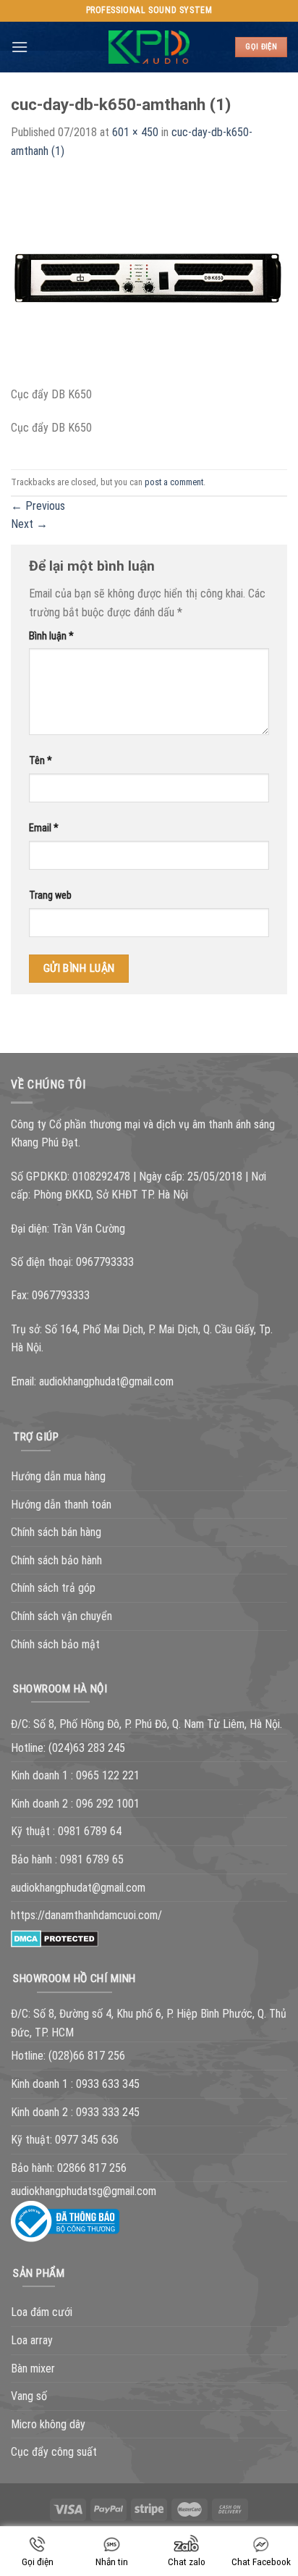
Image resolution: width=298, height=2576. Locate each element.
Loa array (32, 2340)
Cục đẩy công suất (54, 2452)
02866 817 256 (92, 2168)
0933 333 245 (108, 2112)
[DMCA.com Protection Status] (55, 1938)
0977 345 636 (87, 2140)
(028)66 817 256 (87, 2056)
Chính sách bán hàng (56, 1532)
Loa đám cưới (42, 2312)
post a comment (174, 482)
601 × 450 (135, 132)
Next (29, 524)
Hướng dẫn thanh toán (61, 1505)
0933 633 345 (108, 2084)
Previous (38, 506)
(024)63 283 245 (87, 1748)
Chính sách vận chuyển (61, 1616)
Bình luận (51, 636)
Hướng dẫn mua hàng (58, 1476)
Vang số (29, 2396)
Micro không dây (48, 2424)
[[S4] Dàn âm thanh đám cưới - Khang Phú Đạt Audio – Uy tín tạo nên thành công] (149, 47)
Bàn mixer (33, 2369)
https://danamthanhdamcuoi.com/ (86, 1915)
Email (44, 828)
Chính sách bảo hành (56, 1560)
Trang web (50, 895)
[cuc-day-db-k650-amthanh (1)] (149, 281)
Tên (41, 761)
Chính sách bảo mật (55, 1644)
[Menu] (20, 47)
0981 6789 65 (92, 1859)
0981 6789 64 (90, 1831)
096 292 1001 (108, 1804)
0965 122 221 (108, 1775)
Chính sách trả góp (53, 1588)
